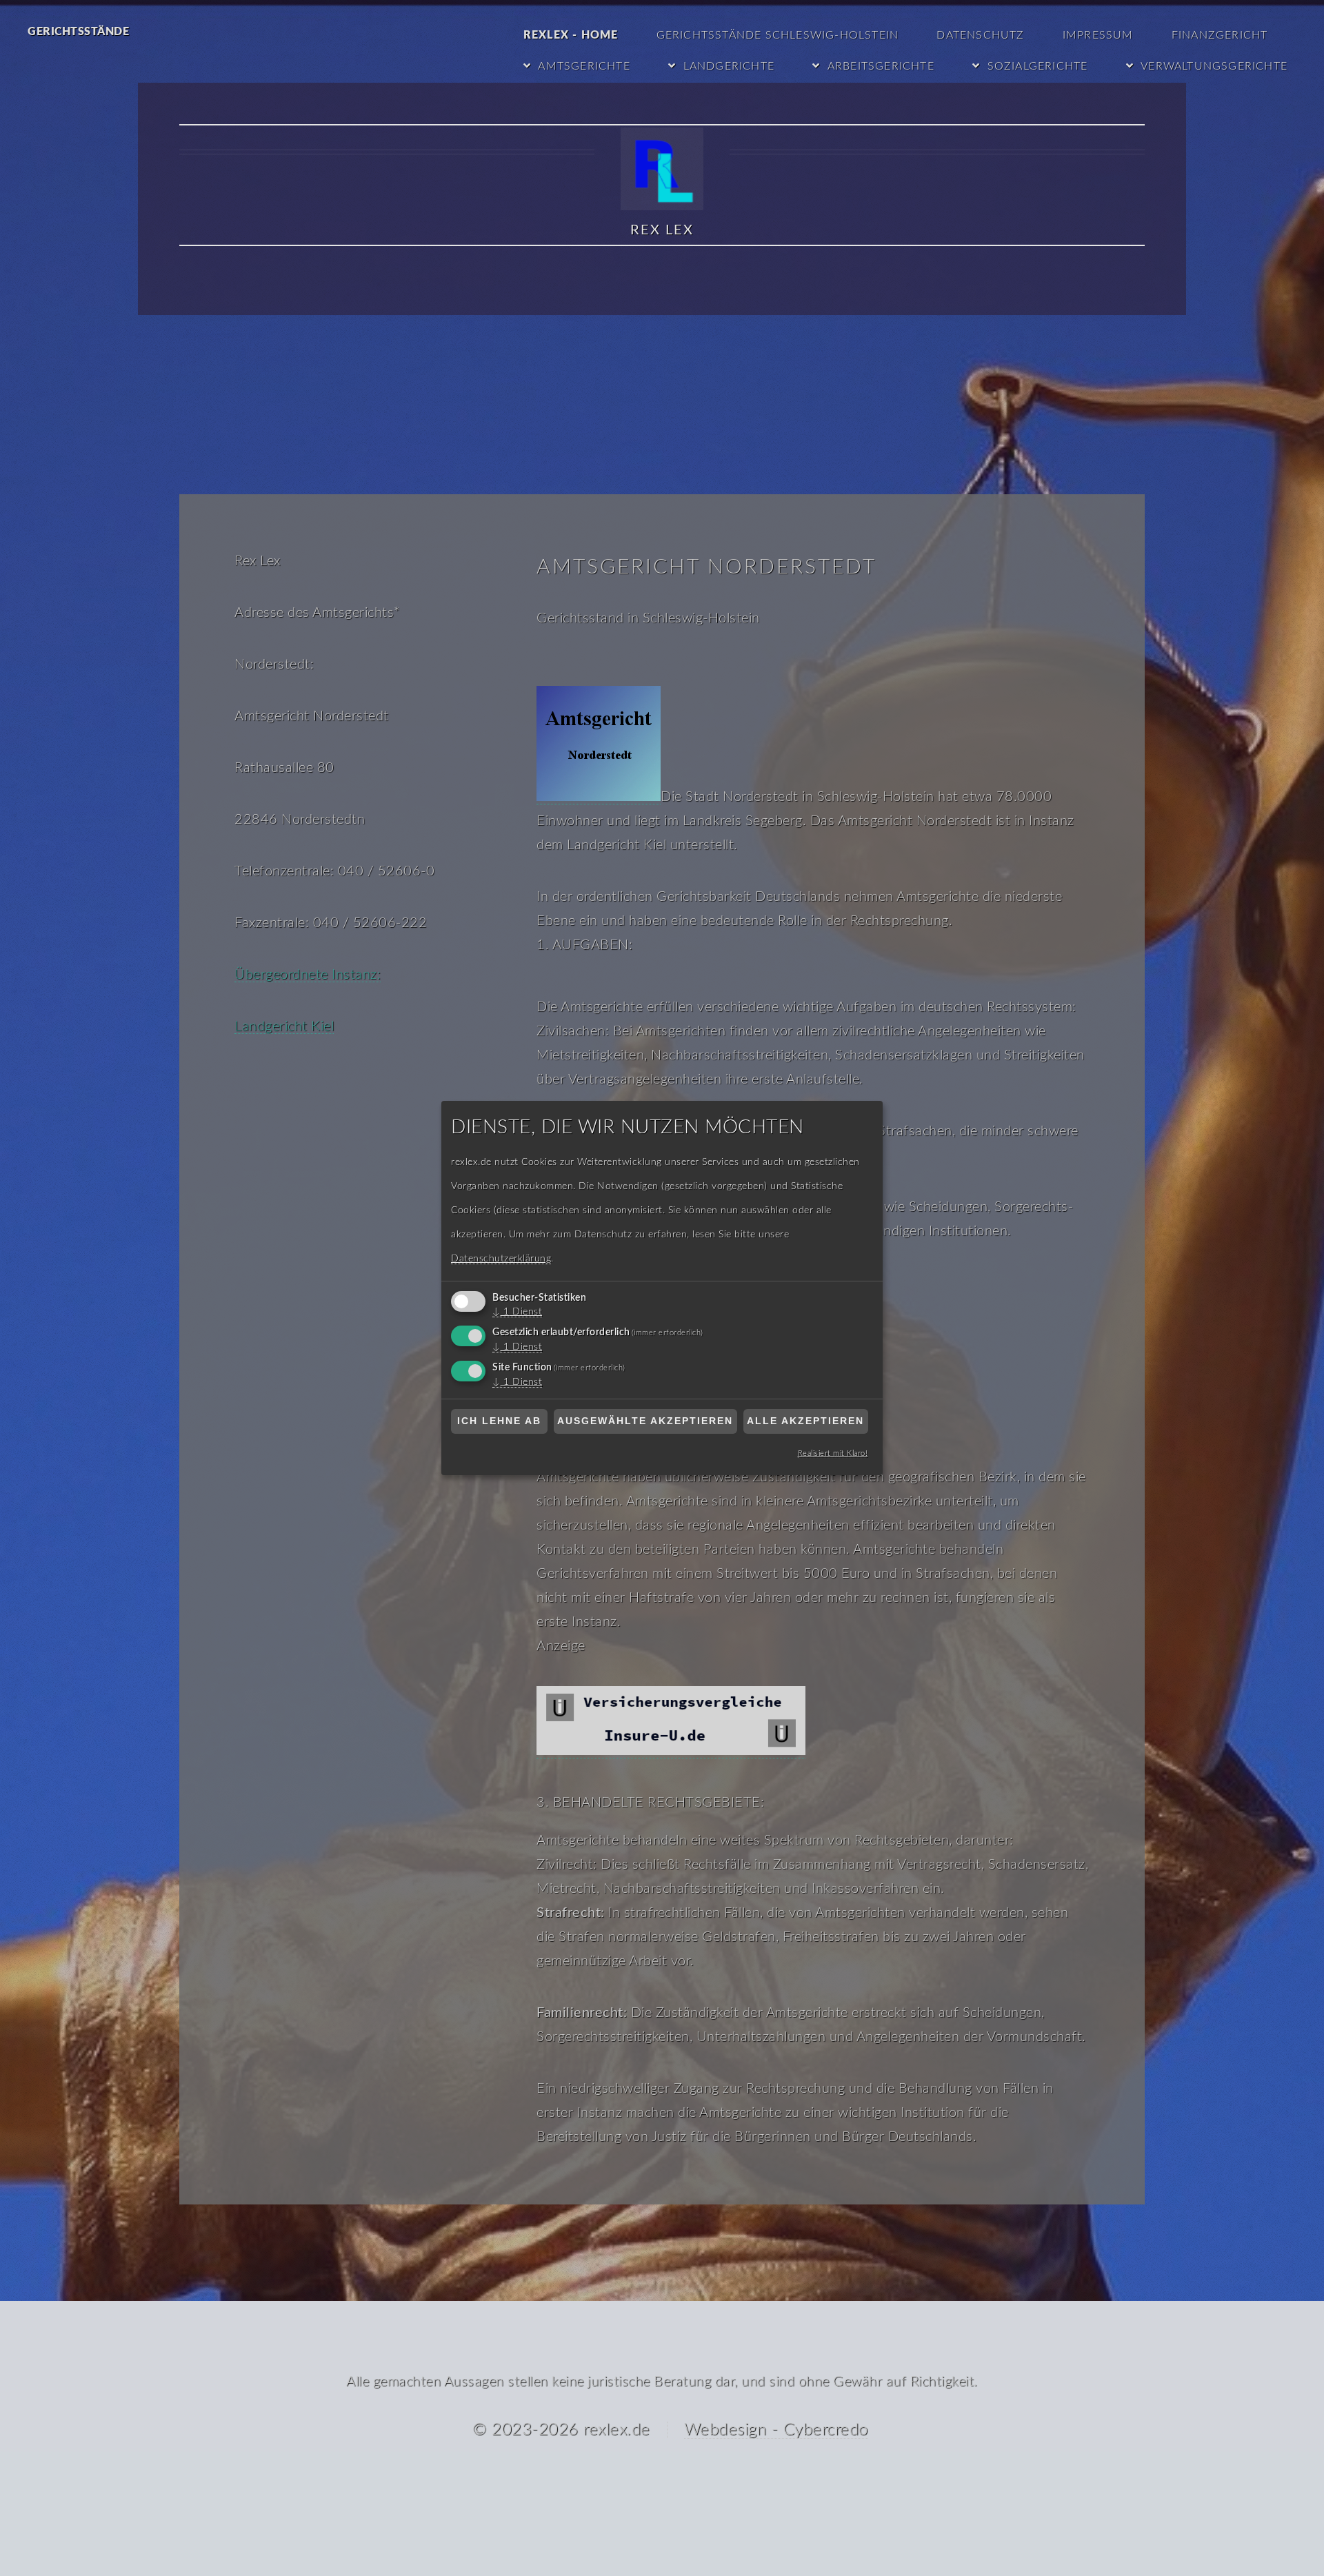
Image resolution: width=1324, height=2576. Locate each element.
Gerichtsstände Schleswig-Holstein (778, 35)
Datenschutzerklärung (501, 1259)
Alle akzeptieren (805, 1421)
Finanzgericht (1220, 35)
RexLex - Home (571, 35)
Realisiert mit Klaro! (833, 1453)
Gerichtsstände (78, 32)
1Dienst (517, 1312)
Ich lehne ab (499, 1421)
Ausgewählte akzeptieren (645, 1421)
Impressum (1098, 35)
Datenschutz (980, 35)
